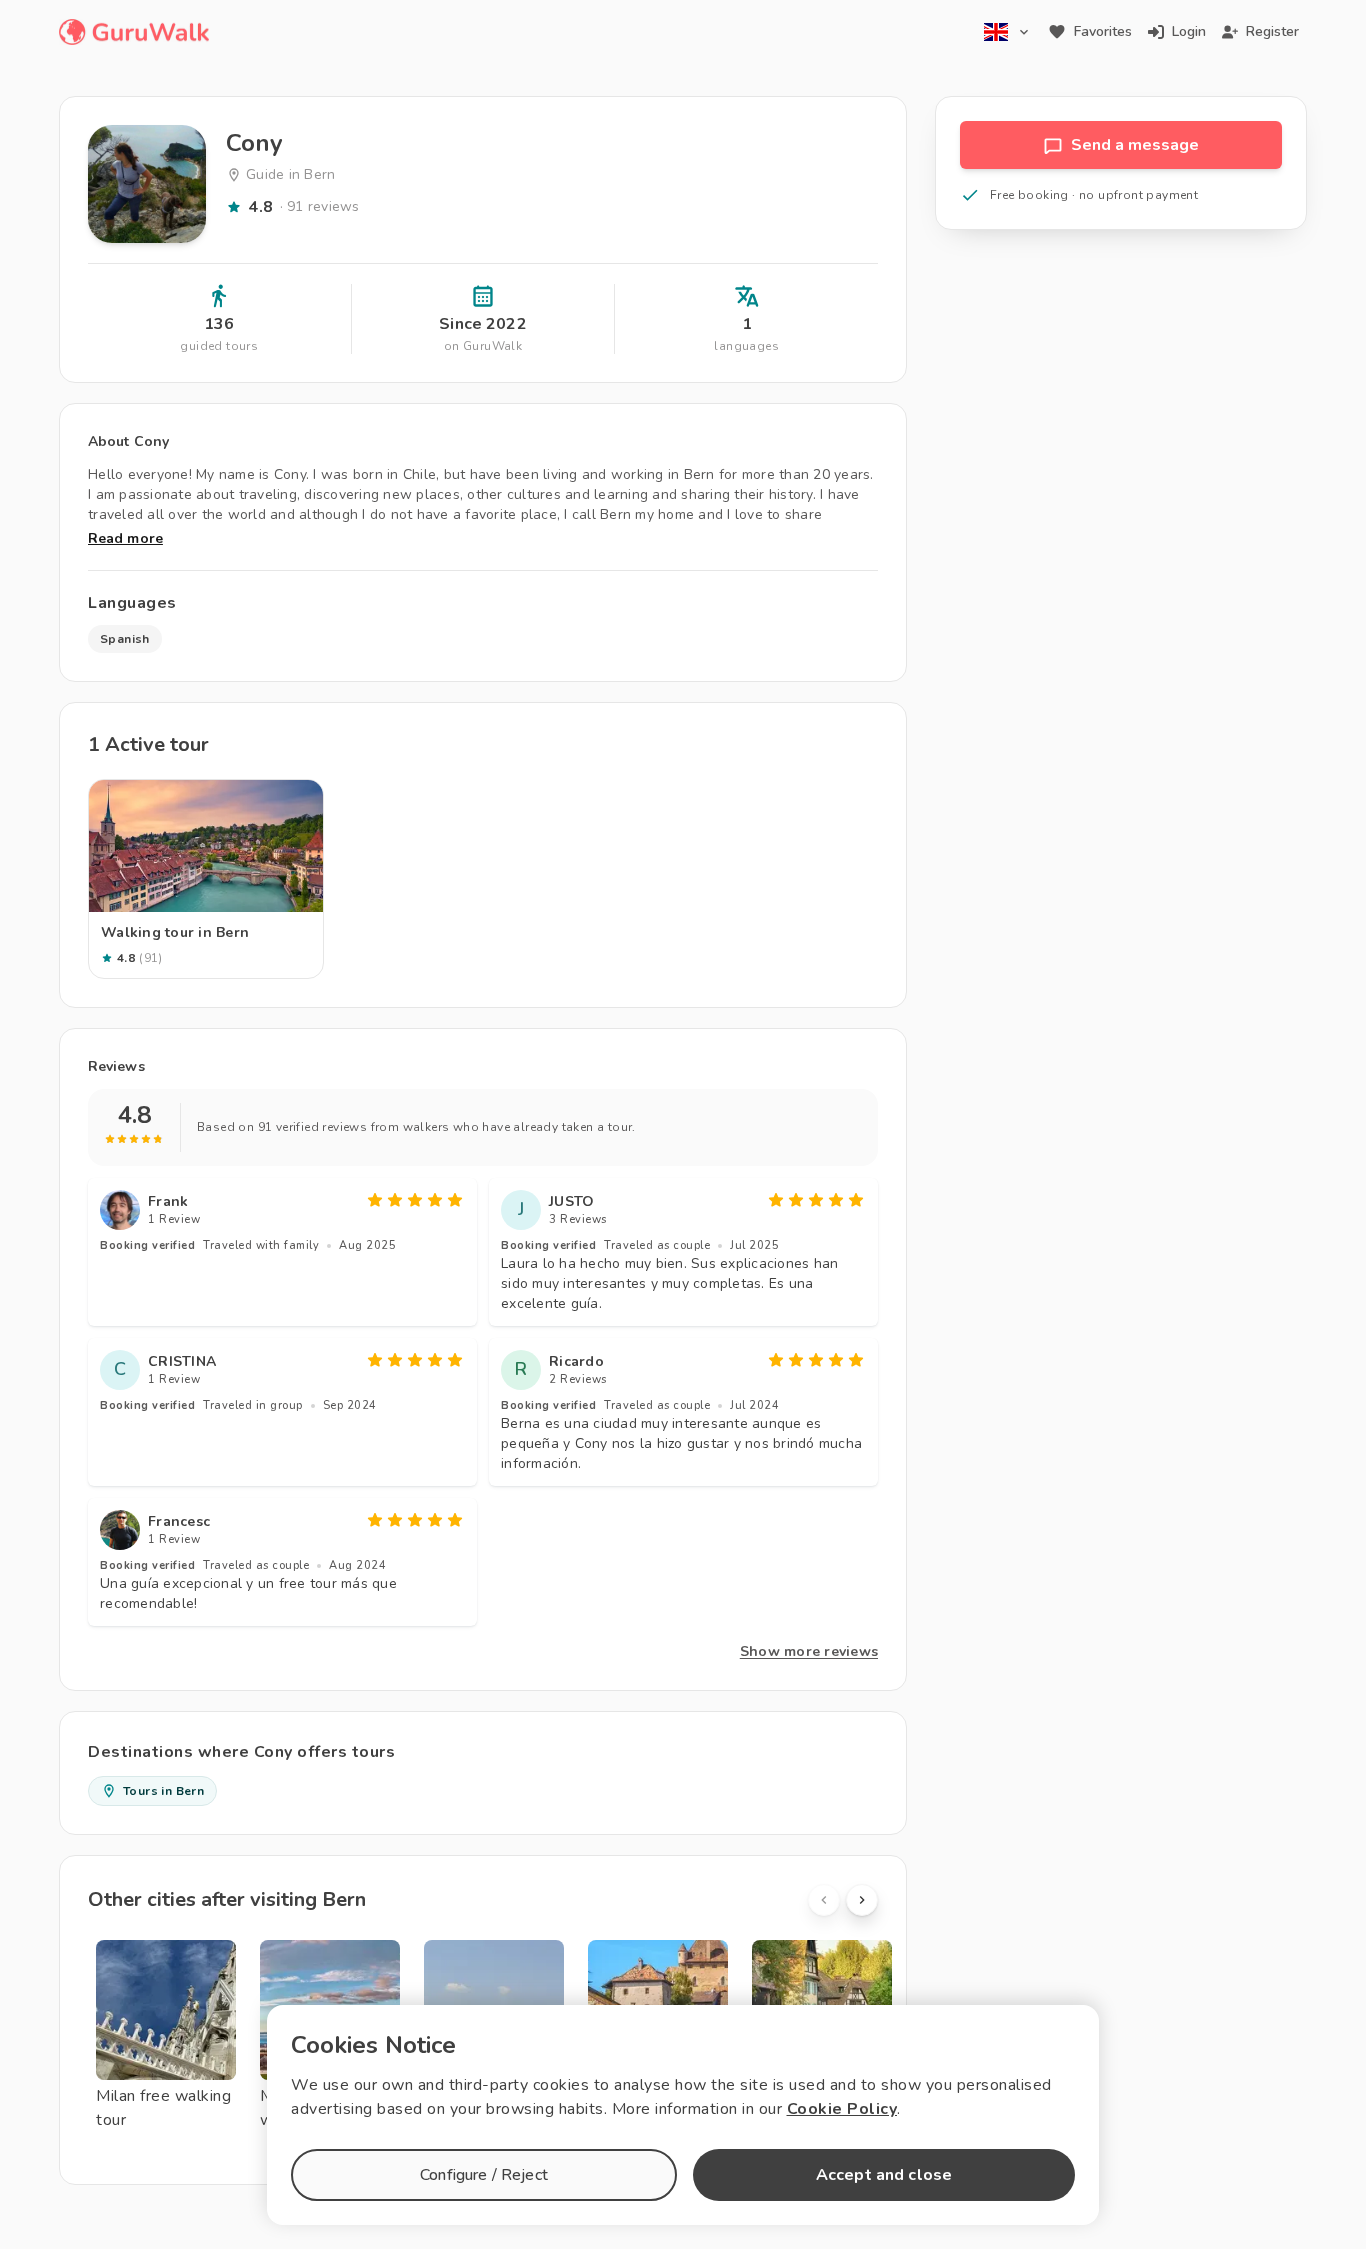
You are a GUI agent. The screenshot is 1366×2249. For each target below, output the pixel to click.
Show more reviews (809, 1651)
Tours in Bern (163, 1791)
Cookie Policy (842, 2109)
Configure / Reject (484, 2175)
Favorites (1103, 31)
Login (1189, 31)
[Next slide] (862, 1900)
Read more (125, 538)
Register (1272, 31)
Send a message (1135, 145)
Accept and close (884, 2175)
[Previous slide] (824, 1900)
